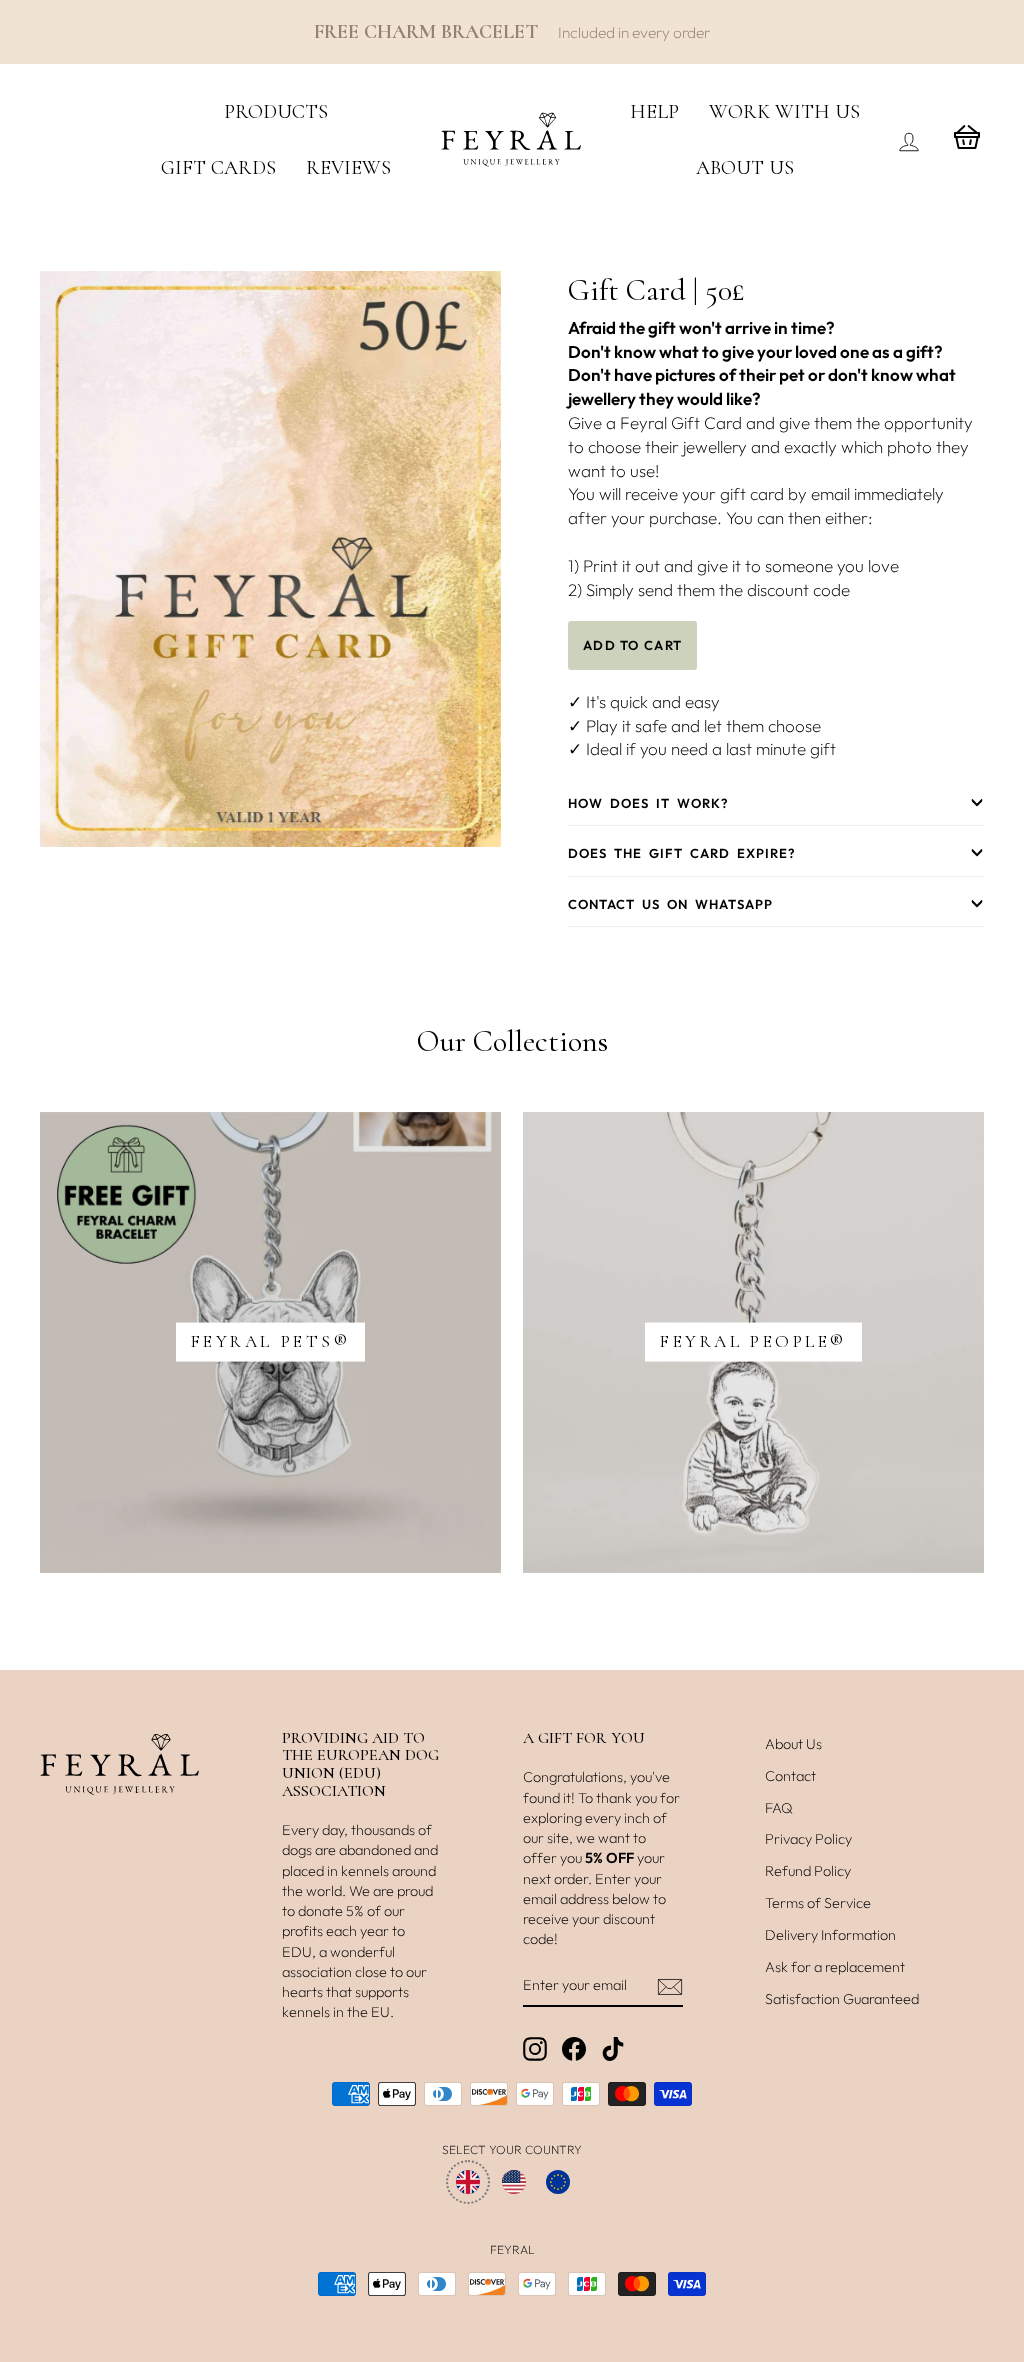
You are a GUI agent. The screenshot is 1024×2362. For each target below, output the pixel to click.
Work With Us (784, 112)
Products (276, 112)
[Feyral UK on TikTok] (613, 2049)
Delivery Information (830, 1935)
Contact (790, 1776)
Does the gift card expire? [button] (682, 853)
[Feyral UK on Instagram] (535, 2049)
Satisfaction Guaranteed (842, 1999)
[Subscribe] (670, 1986)
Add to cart (632, 645)
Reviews (348, 168)
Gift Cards (218, 168)
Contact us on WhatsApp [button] (670, 904)
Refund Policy (808, 1871)
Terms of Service (818, 1903)
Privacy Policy (808, 1839)
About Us (745, 168)
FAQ (779, 1808)
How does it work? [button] (648, 803)
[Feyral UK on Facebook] (574, 2049)
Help (654, 112)
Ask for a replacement (835, 1967)
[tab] (776, 803)
